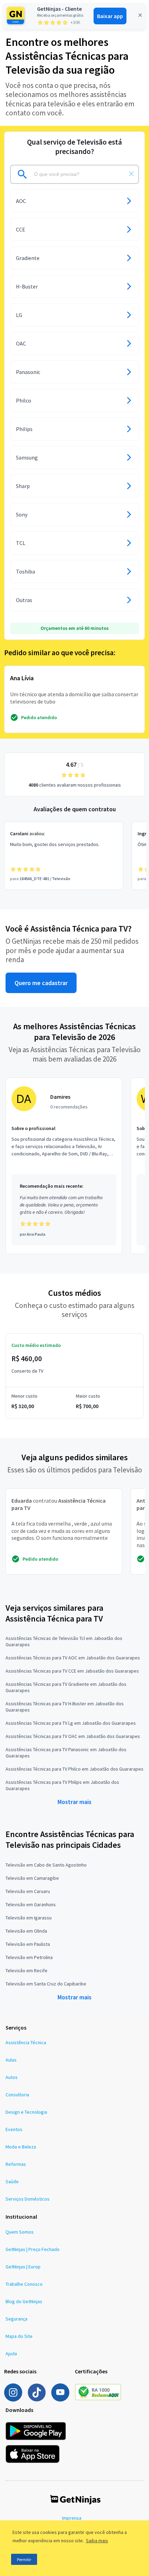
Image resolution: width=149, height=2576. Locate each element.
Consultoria (17, 2095)
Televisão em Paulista (28, 1944)
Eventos (14, 2129)
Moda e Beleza (21, 2147)
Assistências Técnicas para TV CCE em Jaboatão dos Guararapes (72, 1671)
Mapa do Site (19, 2336)
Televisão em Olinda (26, 1931)
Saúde (12, 2181)
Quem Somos (20, 2232)
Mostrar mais (74, 1802)
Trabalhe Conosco (24, 2284)
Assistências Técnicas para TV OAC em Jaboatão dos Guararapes (73, 1736)
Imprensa (72, 2518)
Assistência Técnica (26, 2042)
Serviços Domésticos (28, 2199)
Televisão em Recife (27, 1970)
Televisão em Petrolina (29, 1957)
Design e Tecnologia (26, 2112)
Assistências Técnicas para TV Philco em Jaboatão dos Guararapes (74, 1769)
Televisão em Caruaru (28, 1891)
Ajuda (11, 2354)
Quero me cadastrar (41, 983)
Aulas (11, 2060)
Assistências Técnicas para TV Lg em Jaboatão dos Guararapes (71, 1723)
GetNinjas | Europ (23, 2267)
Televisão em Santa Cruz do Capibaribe (46, 1984)
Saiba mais (97, 2541)
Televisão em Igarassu (29, 1918)
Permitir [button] (24, 2559)
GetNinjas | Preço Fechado (33, 2249)
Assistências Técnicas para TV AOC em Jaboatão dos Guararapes (73, 1658)
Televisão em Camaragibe (32, 1878)
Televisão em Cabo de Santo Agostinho (46, 1865)
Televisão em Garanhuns (31, 1904)
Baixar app (110, 16)
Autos (12, 2077)
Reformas (16, 2164)
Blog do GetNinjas (24, 2301)
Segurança (16, 2319)
